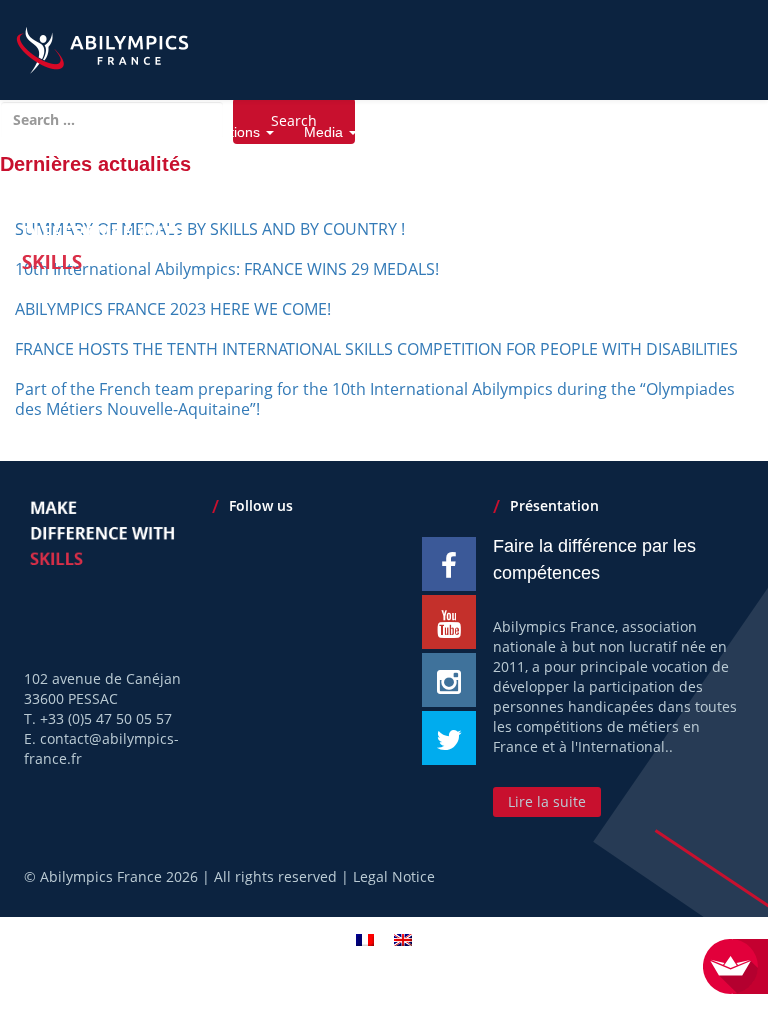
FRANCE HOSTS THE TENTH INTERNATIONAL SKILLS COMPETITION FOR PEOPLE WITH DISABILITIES (376, 349)
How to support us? (450, 132)
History (113, 132)
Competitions (220, 132)
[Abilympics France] (102, 42)
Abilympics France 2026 (119, 876)
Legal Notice (394, 876)
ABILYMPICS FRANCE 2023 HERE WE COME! (173, 309)
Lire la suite (547, 801)
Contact (713, 132)
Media (325, 132)
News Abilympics (606, 132)
